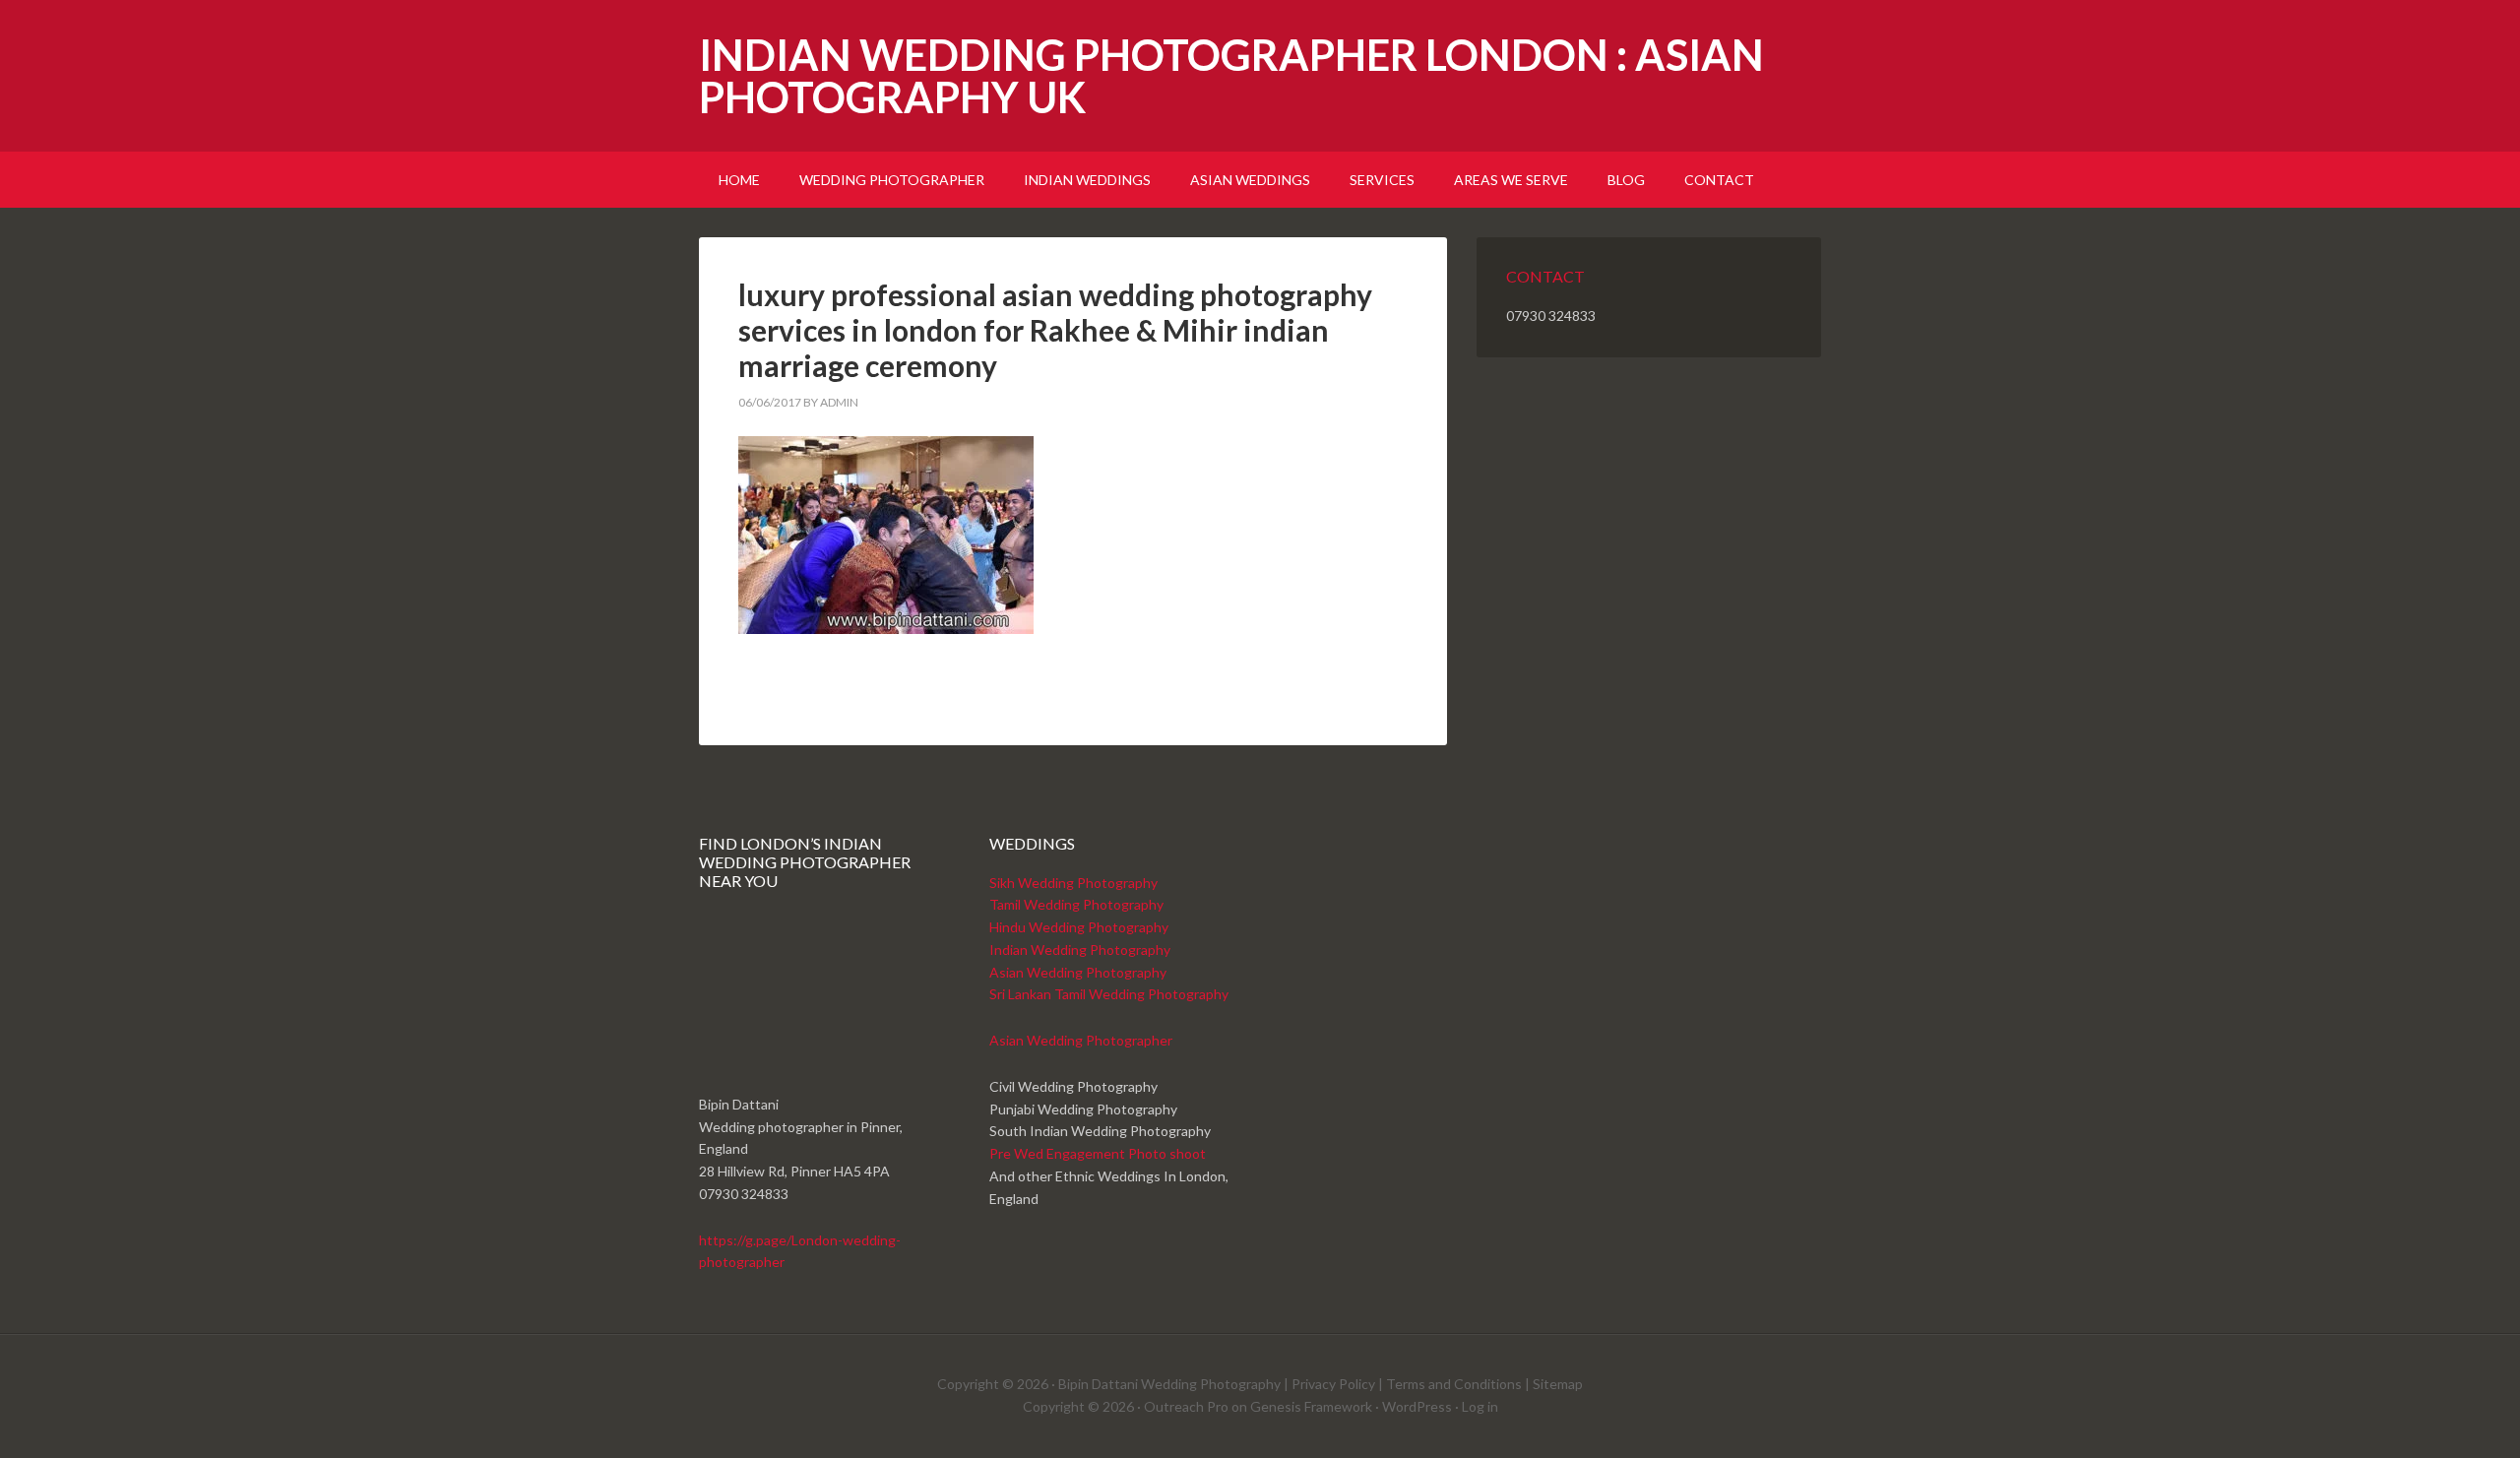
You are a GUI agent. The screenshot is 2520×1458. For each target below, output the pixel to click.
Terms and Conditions (1454, 1384)
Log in (1480, 1406)
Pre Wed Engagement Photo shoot (1098, 1153)
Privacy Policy (1333, 1384)
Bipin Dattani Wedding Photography (1169, 1384)
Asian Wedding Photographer (1081, 1040)
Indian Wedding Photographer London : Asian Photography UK (1231, 76)
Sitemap (1558, 1384)
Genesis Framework (1311, 1406)
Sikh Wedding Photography (1073, 883)
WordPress (1417, 1406)
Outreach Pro (1186, 1406)
